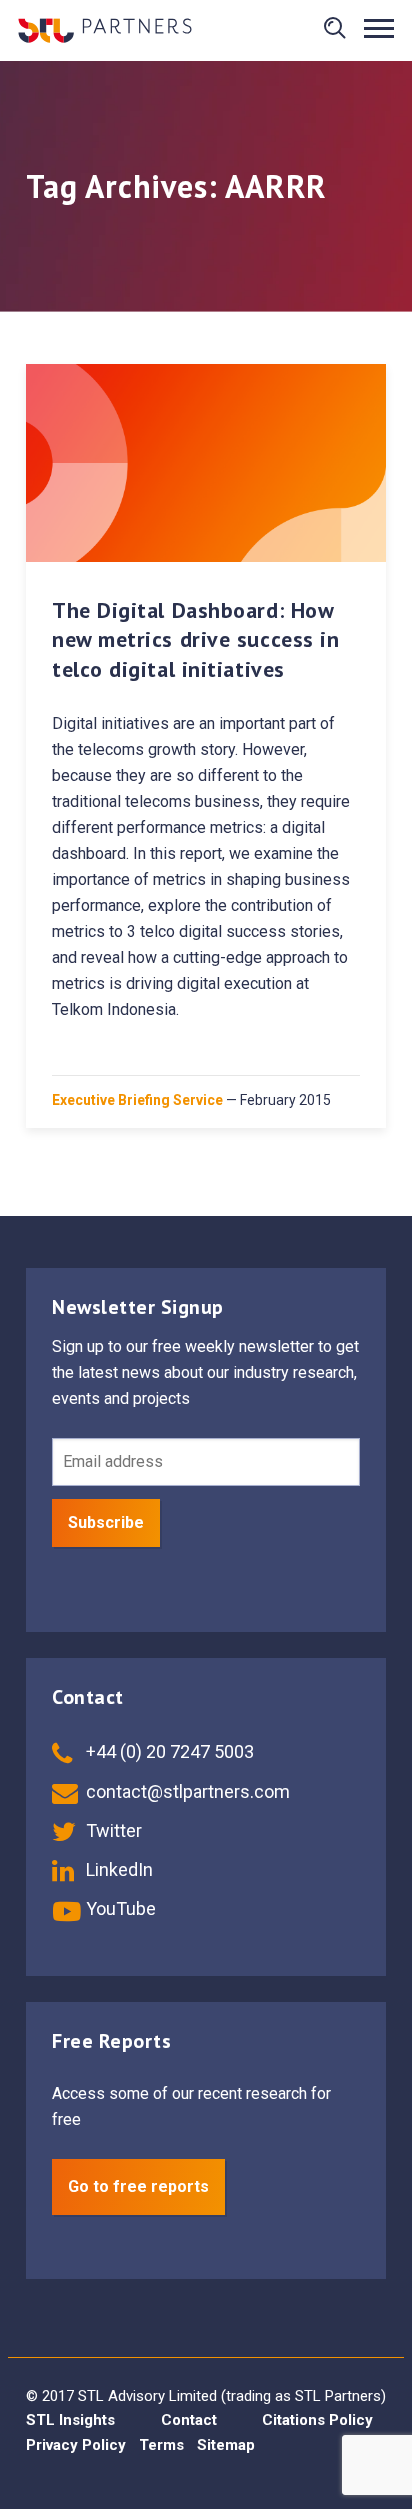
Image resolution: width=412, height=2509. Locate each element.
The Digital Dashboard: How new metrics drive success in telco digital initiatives (195, 639)
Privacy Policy (76, 2445)
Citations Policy (317, 2420)
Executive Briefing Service (137, 1100)
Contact (189, 2420)
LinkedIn (117, 1869)
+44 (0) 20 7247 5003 (168, 1751)
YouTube (119, 1908)
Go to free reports (138, 2186)
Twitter (112, 1830)
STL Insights (70, 2420)
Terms (161, 2445)
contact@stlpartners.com (186, 1791)
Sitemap (226, 2445)
